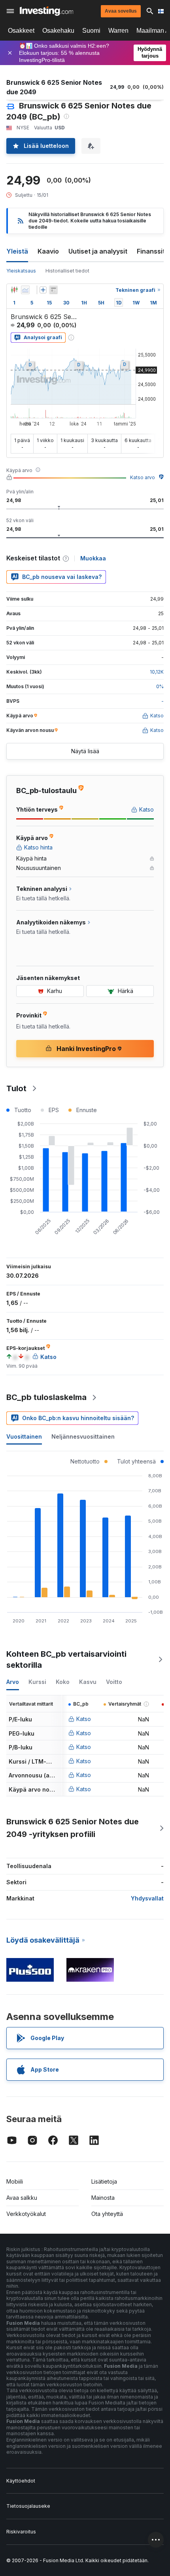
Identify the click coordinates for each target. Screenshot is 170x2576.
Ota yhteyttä (107, 2214)
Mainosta (103, 2198)
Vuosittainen (24, 1436)
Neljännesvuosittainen (83, 1436)
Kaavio (48, 251)
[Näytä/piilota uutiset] (53, 290)
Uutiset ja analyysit (98, 251)
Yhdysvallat (147, 1898)
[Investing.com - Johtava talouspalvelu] (46, 11)
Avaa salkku (22, 2198)
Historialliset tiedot (67, 271)
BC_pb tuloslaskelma (46, 1397)
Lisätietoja (104, 2181)
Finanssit (151, 251)
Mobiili (15, 2181)
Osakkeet (21, 31)
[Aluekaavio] (25, 290)
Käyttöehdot (21, 2481)
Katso (84, 1719)
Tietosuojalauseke (28, 2506)
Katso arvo (143, 477)
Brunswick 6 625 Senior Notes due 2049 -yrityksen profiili (73, 1828)
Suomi (91, 31)
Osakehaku (58, 31)
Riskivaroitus (21, 2532)
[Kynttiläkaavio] (14, 290)
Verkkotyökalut (26, 2214)
